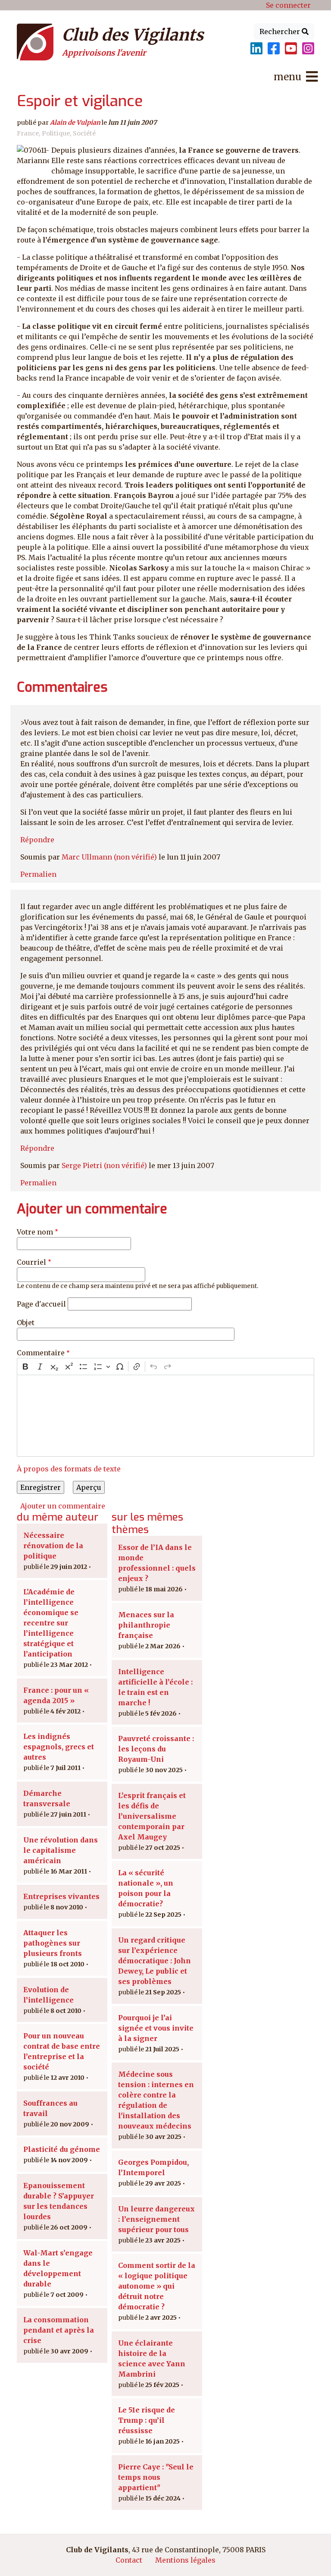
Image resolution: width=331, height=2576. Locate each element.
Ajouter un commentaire (63, 1506)
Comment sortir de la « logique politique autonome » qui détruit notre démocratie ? (157, 2286)
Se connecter (288, 5)
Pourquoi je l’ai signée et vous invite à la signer (156, 2028)
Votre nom (35, 1232)
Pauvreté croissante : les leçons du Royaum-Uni (156, 1749)
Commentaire (41, 1353)
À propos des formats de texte (69, 1469)
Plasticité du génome (62, 2149)
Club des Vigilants (133, 35)
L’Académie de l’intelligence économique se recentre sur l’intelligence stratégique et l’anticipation (51, 1623)
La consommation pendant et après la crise (59, 2330)
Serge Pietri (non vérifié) (104, 1165)
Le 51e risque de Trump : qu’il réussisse (147, 2420)
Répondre (37, 840)
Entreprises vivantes (61, 1896)
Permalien (38, 874)
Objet (26, 1323)
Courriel (31, 1262)
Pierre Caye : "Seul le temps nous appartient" (156, 2477)
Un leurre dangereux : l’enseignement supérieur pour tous (156, 2219)
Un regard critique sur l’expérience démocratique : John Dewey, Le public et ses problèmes (155, 1961)
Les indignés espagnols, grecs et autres (59, 1747)
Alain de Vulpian (75, 123)
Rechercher (281, 31)
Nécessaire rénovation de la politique (53, 1546)
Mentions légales (185, 2560)
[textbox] (165, 1416)
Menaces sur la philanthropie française (146, 1625)
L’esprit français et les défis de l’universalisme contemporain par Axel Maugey (152, 1816)
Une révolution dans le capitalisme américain (61, 1850)
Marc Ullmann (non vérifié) (109, 857)
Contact (129, 2560)
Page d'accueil (41, 1304)
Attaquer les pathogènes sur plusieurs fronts (53, 1943)
